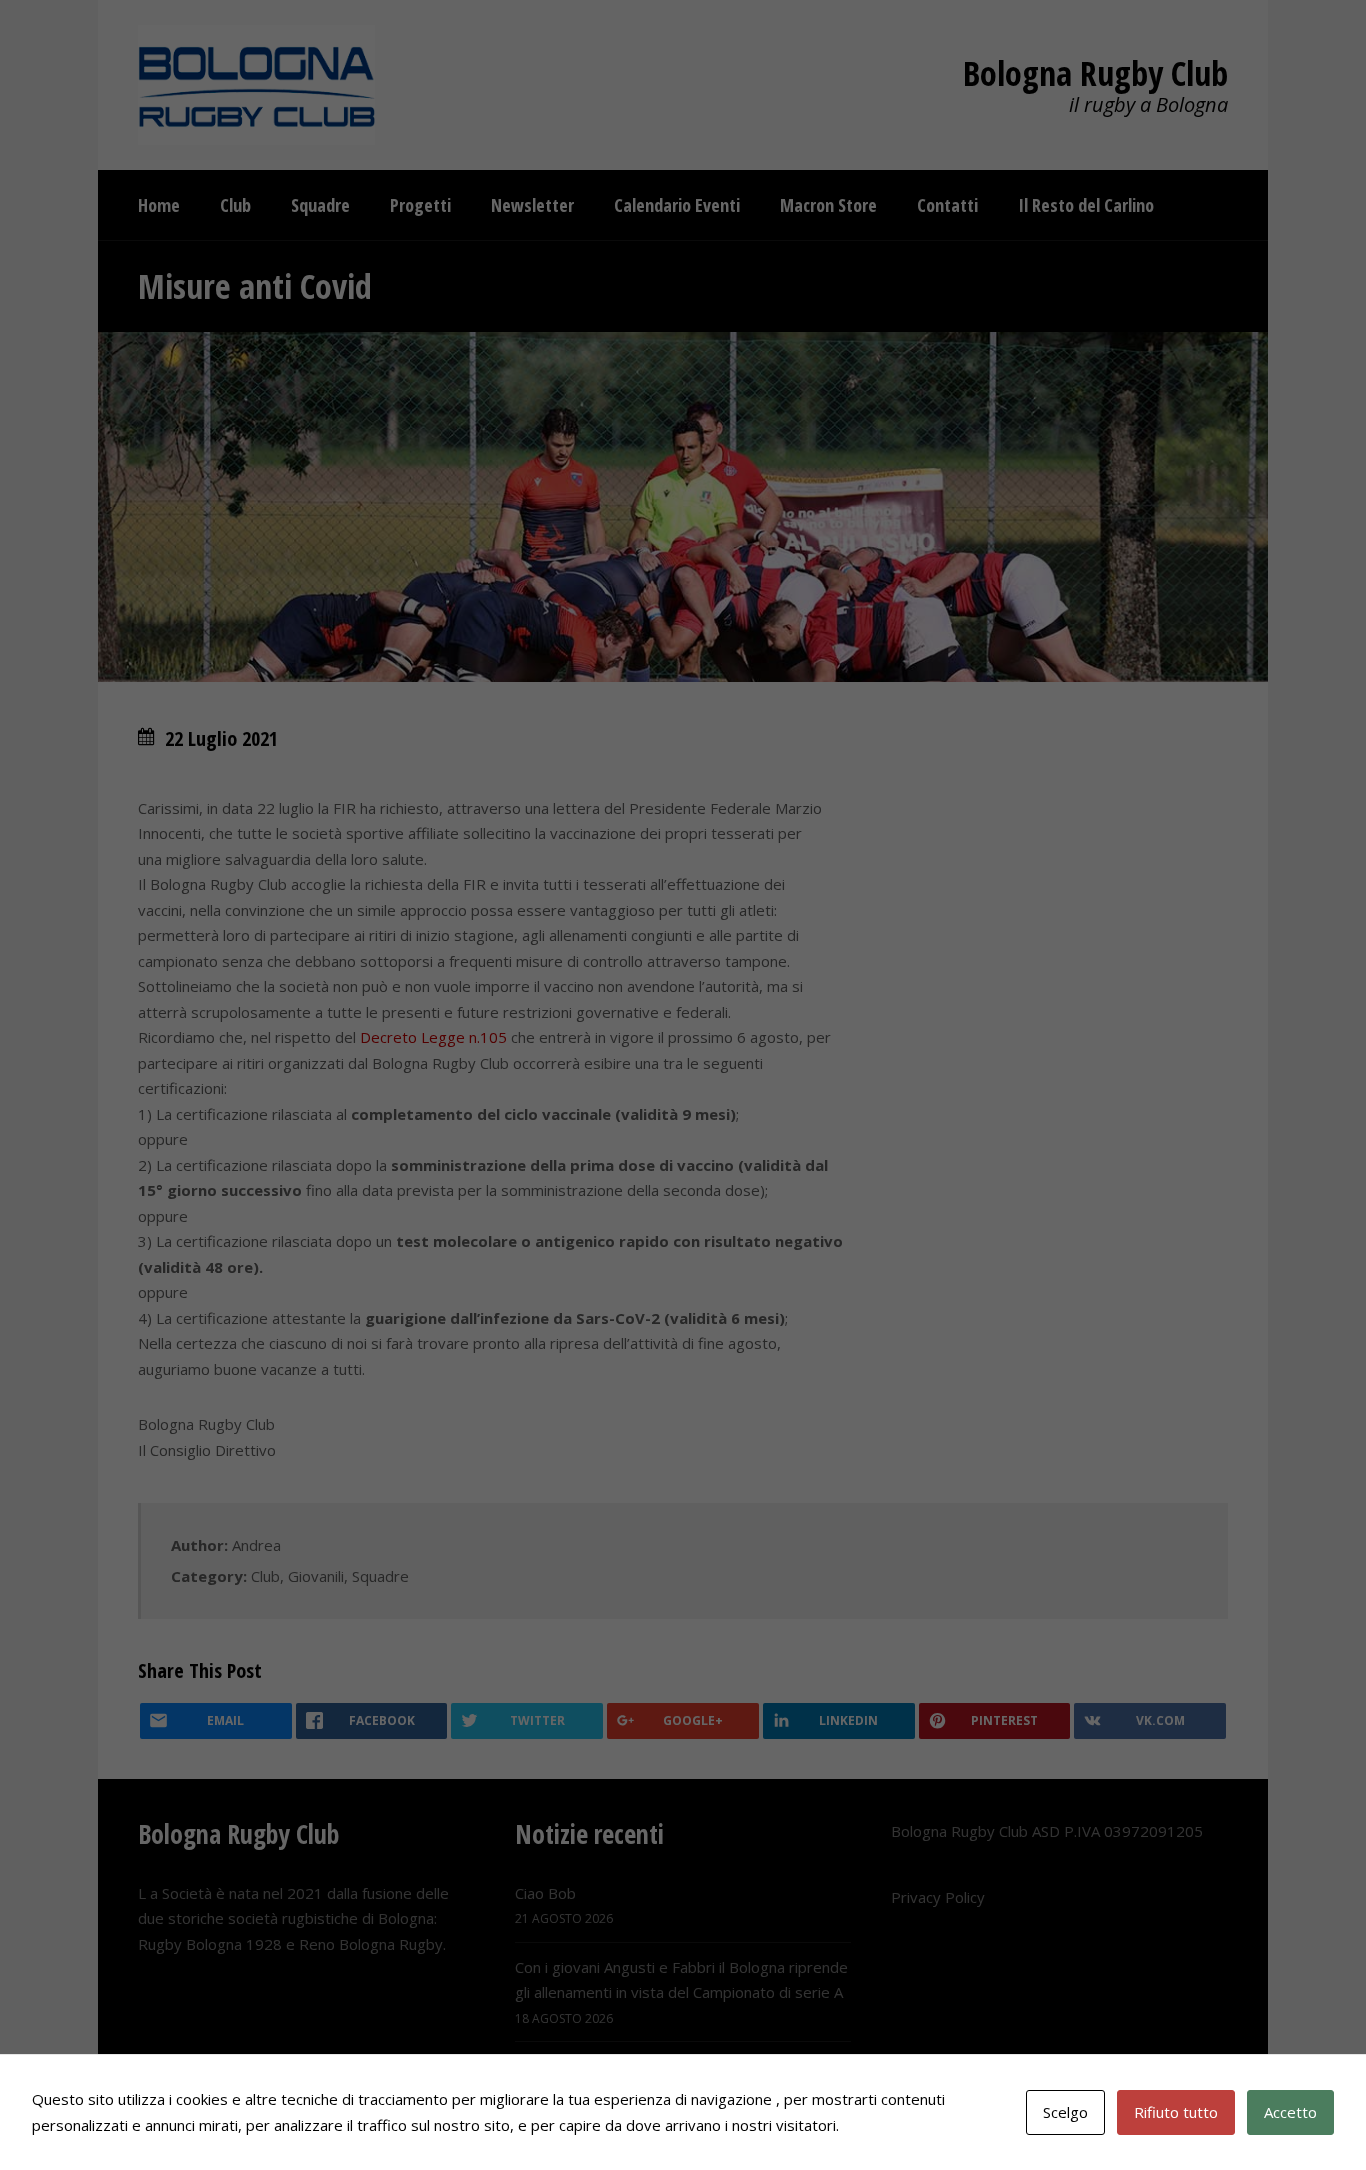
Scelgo (1065, 2112)
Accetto (1290, 2112)
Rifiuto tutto (1176, 2112)
